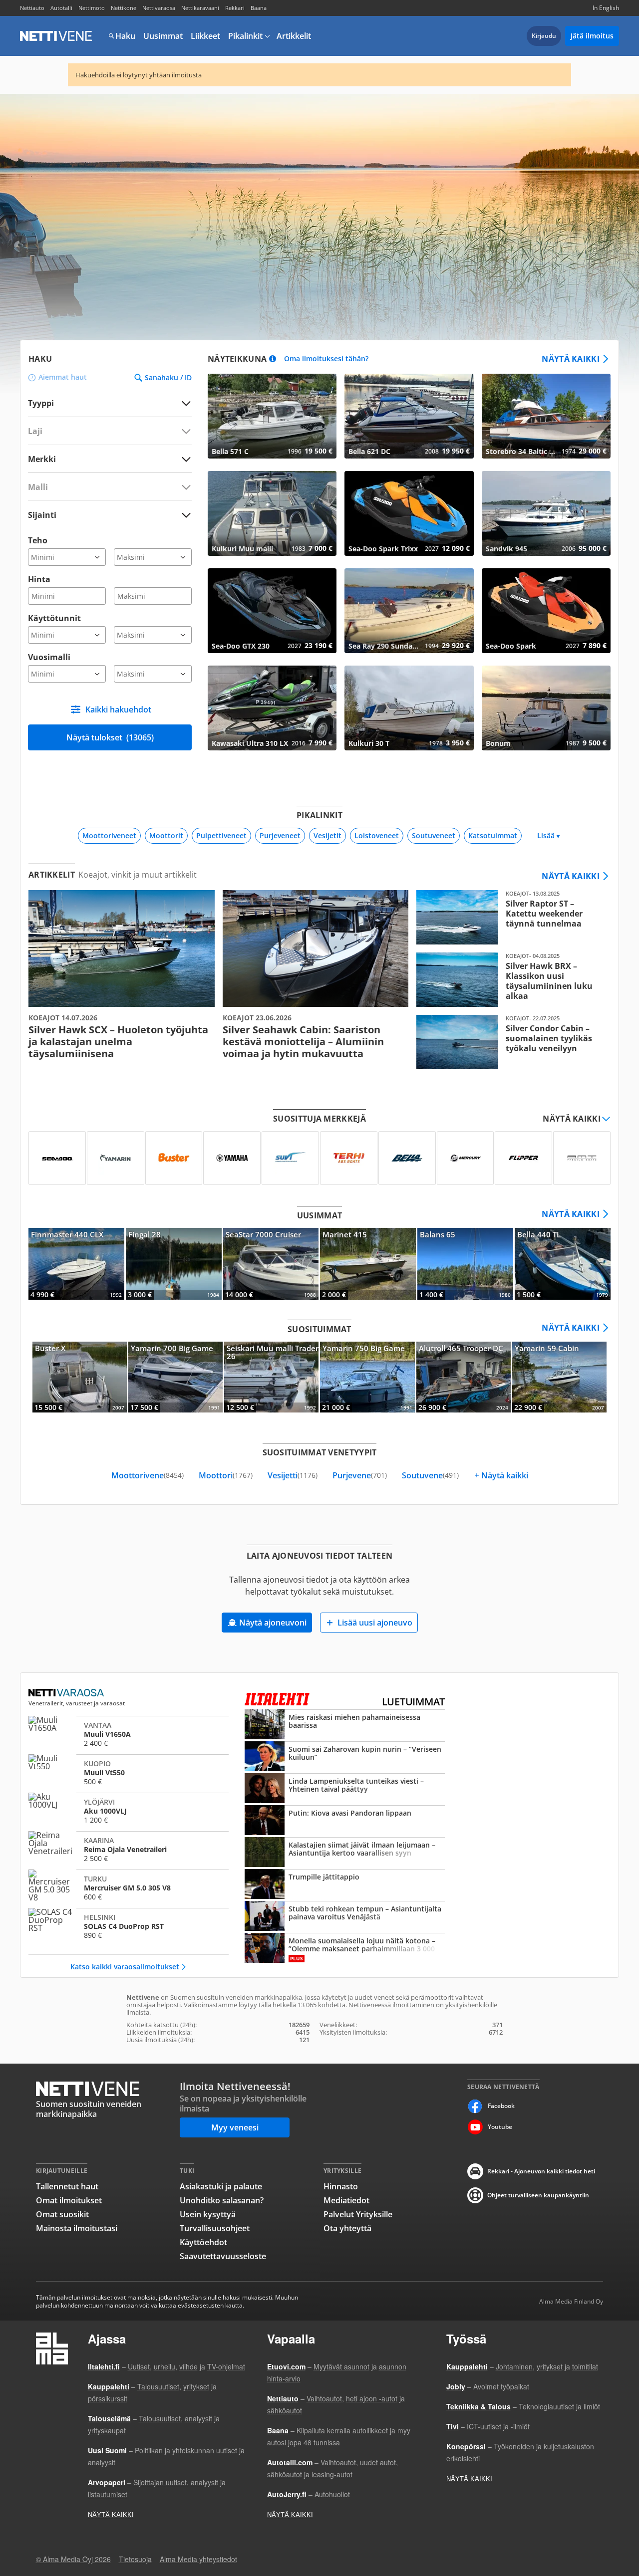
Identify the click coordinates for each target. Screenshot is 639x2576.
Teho (38, 540)
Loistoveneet (377, 835)
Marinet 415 (368, 1264)
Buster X (80, 1377)
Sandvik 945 (546, 513)
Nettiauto (32, 8)
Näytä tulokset (110, 737)
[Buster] (174, 1158)
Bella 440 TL (563, 1264)
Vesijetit (327, 835)
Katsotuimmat (493, 835)
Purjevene (360, 1475)
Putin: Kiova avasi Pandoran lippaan (345, 1821)
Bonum (546, 708)
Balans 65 (465, 1264)
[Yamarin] (116, 1158)
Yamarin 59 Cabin (559, 1377)
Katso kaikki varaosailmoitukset (125, 1967)
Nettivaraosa (159, 8)
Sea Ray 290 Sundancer (409, 611)
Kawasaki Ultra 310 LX (272, 708)
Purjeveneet (280, 835)
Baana (259, 8)
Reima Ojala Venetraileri (129, 1849)
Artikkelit (294, 36)
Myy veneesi (235, 2127)
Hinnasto (341, 2186)
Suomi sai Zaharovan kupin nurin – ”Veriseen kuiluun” (345, 1757)
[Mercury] (466, 1158)
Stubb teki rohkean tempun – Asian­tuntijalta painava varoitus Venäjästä (345, 1917)
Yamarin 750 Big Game (367, 1377)
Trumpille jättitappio (345, 1885)
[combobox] (110, 459)
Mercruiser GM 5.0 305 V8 (129, 1887)
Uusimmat (163, 36)
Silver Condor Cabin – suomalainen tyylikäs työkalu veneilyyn (509, 1042)
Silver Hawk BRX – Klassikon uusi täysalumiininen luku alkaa (509, 980)
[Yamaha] (232, 1158)
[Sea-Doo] (57, 1158)
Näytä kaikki (571, 359)
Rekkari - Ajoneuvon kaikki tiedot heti (541, 2171)
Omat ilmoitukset (69, 2200)
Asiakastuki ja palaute (221, 2186)
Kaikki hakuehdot (118, 709)
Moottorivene (148, 1475)
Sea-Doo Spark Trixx (409, 513)
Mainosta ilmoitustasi (77, 2228)
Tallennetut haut (67, 2186)
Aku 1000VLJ (129, 1811)
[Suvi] (290, 1158)
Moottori (226, 1475)
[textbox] (103, 459)
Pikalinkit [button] (245, 36)
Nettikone (124, 8)
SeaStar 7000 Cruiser (271, 1264)
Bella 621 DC (409, 416)
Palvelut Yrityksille (358, 2214)
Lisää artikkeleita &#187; (122, 975)
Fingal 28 (174, 1264)
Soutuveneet (434, 835)
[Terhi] (349, 1158)
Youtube (500, 2127)
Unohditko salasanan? (222, 2200)
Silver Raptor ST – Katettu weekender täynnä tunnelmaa (509, 917)
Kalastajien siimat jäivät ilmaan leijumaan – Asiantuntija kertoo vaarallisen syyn (345, 1853)
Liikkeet (205, 36)
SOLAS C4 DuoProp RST (129, 1926)
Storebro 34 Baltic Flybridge (546, 416)
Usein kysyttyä (208, 2214)
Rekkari (235, 8)
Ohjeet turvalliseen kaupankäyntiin (538, 2195)
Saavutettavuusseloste (223, 2256)
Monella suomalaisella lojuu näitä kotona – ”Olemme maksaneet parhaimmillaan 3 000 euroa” (345, 1949)
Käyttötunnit (54, 618)
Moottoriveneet (109, 835)
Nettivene (56, 36)
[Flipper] (523, 1158)
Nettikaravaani (200, 8)
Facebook (501, 2106)
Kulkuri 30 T (409, 708)
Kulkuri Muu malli (272, 513)
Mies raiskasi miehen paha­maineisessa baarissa (345, 1725)
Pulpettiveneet (221, 835)
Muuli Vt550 (129, 1772)
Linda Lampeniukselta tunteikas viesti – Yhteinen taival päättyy (345, 1789)
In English (606, 8)
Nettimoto (92, 8)
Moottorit (166, 835)
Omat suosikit (62, 2214)
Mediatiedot (346, 2200)
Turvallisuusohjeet (215, 2228)
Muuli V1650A (129, 1734)
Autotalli (61, 8)
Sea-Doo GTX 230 (272, 611)
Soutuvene (430, 1475)
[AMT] (582, 1158)
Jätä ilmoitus (592, 36)
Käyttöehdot (203, 2242)
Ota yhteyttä (347, 2228)
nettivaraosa (67, 1693)
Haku (125, 36)
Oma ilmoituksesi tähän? (326, 359)
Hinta (39, 579)
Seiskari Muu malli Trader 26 (271, 1377)
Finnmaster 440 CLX (76, 1264)
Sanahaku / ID (168, 378)
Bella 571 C (272, 416)
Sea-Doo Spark (546, 611)
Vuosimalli (49, 657)
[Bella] (407, 1158)
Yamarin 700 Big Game (175, 1377)
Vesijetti (293, 1475)
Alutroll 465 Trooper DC (464, 1377)
